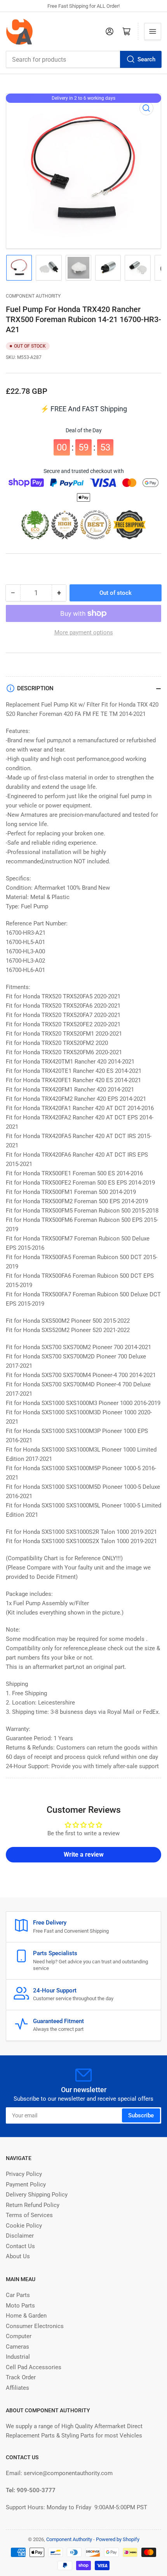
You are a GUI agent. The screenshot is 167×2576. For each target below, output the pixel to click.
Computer (19, 2336)
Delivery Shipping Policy (37, 2195)
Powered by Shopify (118, 2539)
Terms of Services (29, 2215)
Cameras (17, 2347)
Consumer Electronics (35, 2326)
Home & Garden (26, 2316)
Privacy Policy (24, 2174)
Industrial (18, 2357)
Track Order (21, 2377)
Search (146, 59)
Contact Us (20, 2246)
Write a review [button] (84, 1854)
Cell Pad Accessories (34, 2367)
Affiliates (17, 2388)
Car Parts (18, 2295)
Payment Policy (26, 2184)
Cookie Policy (24, 2226)
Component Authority (33, 296)
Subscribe (141, 2115)
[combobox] (83, 59)
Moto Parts (20, 2306)
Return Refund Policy (33, 2205)
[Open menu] (153, 31)
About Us (18, 2256)
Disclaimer (20, 2236)
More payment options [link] (84, 632)
